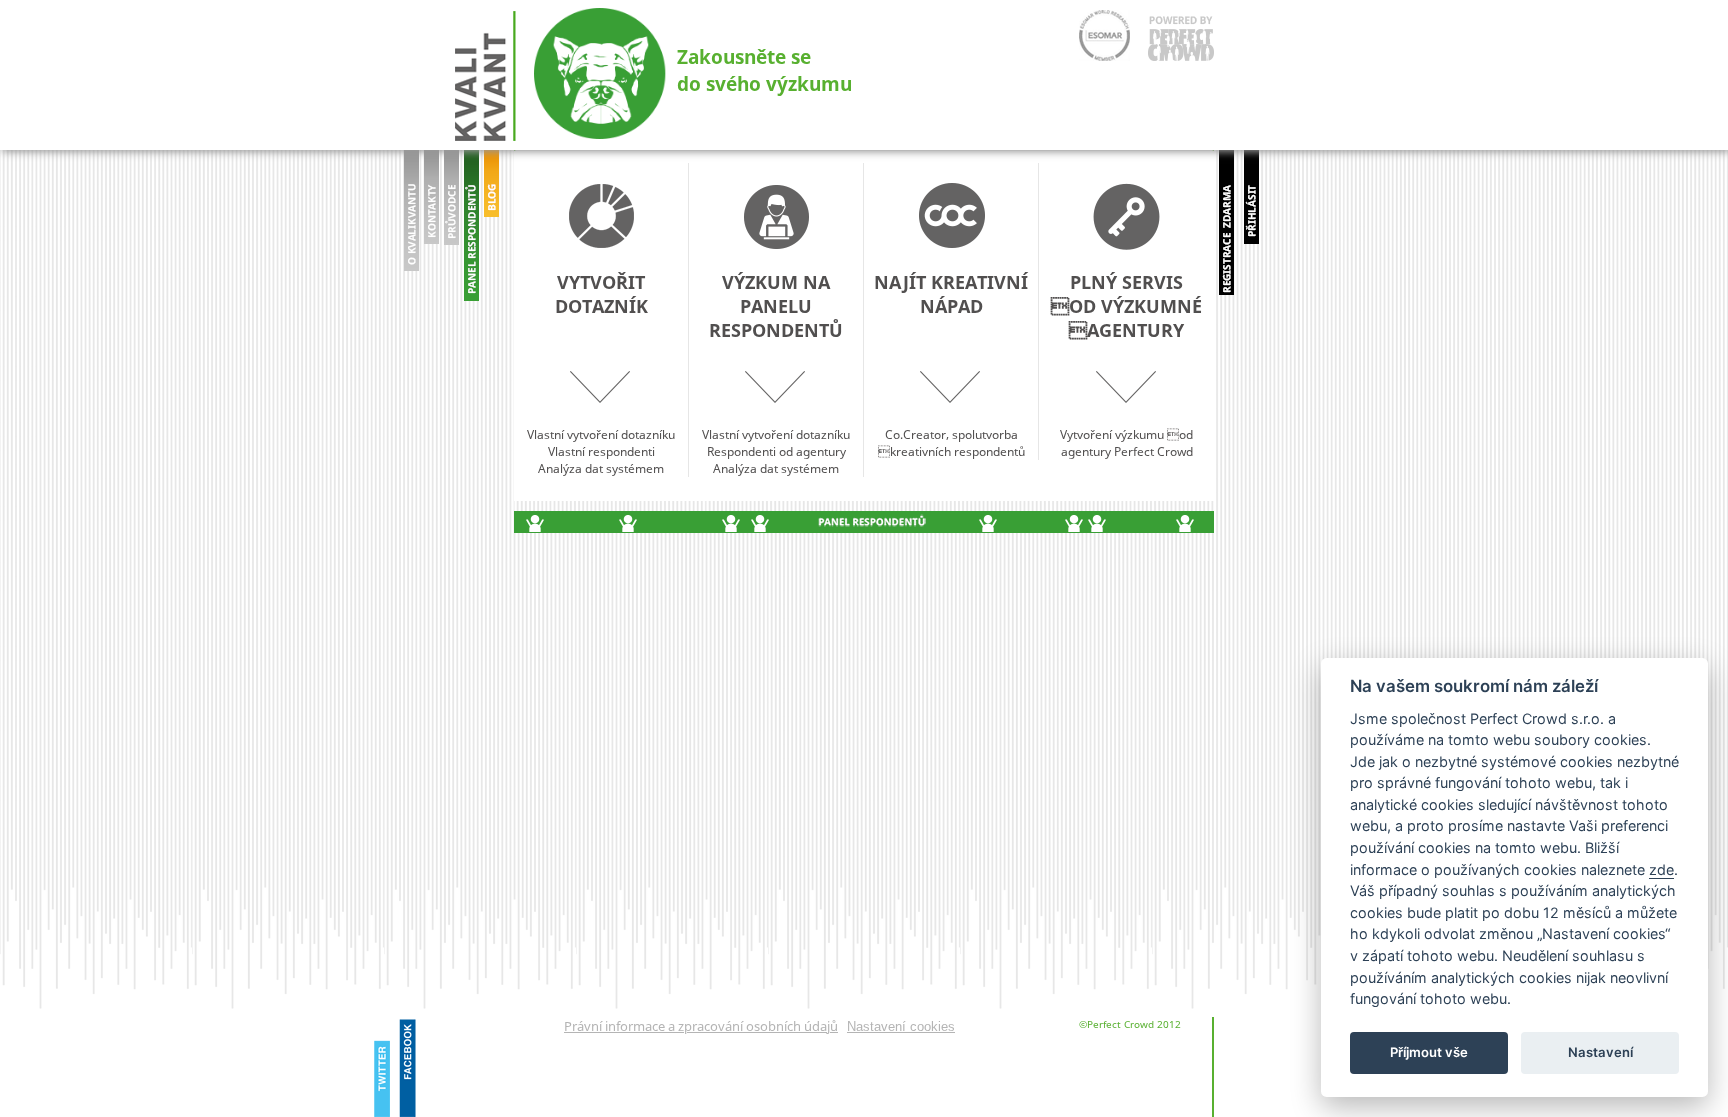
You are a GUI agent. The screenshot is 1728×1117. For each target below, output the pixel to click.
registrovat (1226, 222)
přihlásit (1251, 209)
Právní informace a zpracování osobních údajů (701, 1026)
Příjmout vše (1429, 1053)
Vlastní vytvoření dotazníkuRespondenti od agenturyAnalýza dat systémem (776, 373)
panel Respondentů (471, 230)
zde (1661, 869)
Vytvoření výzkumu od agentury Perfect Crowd (1126, 365)
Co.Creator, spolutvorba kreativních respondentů (951, 365)
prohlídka (451, 225)
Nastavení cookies (901, 1026)
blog (491, 239)
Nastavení (1600, 1053)
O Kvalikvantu (411, 225)
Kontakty (431, 225)
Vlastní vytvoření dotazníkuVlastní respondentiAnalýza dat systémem (601, 373)
